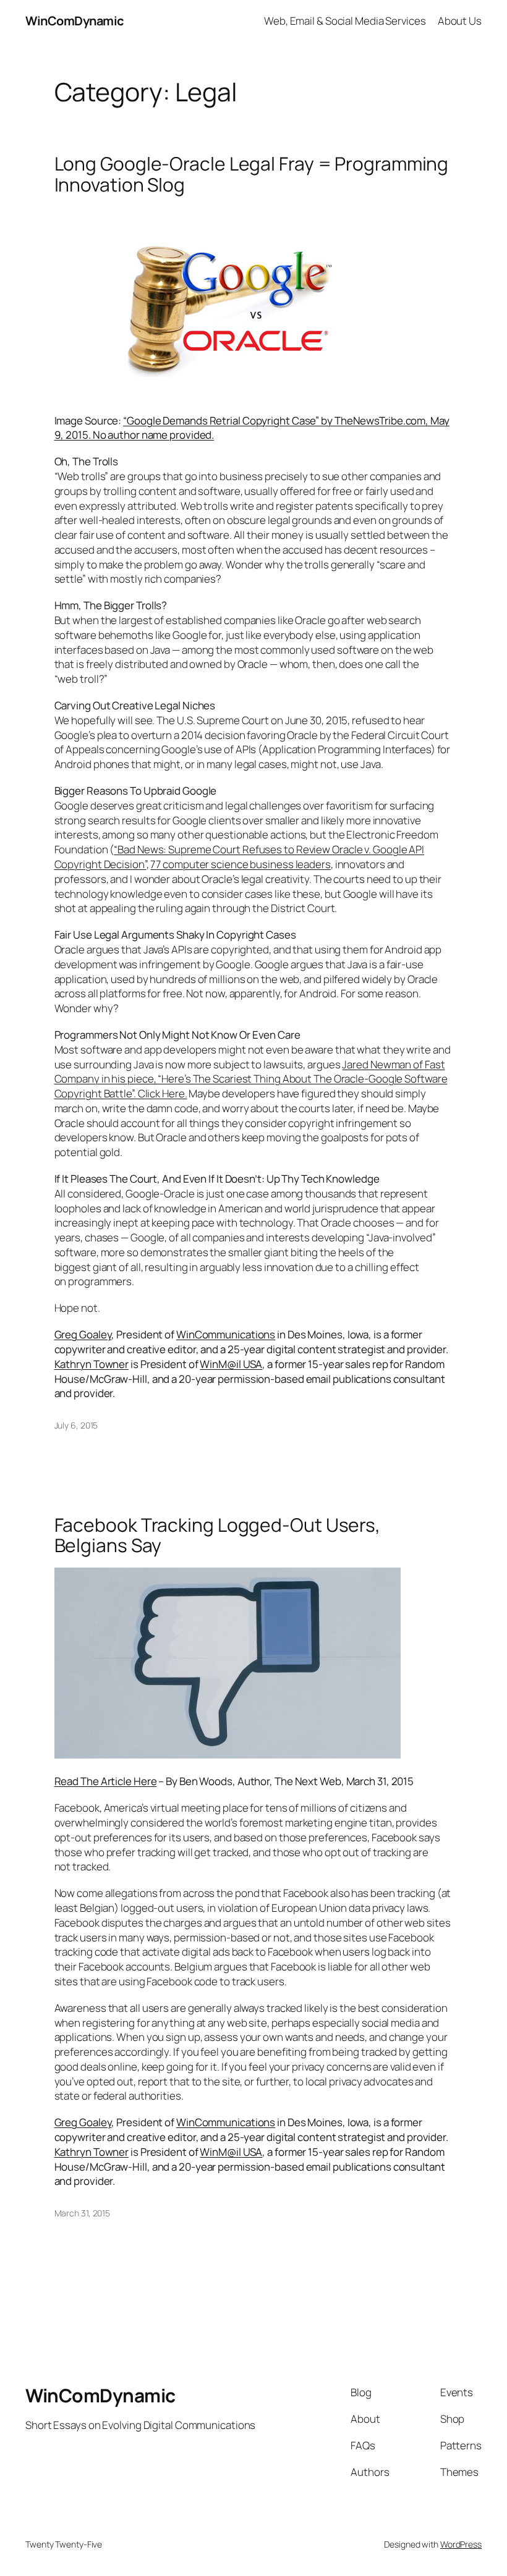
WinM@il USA (231, 1364)
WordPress (461, 2544)
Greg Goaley (83, 1334)
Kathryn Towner (92, 1364)
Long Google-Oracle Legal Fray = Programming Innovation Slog (252, 174)
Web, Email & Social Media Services (345, 21)
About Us (460, 21)
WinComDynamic (75, 21)
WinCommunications (226, 1334)
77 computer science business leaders (240, 864)
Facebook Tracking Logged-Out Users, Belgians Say (218, 1535)
